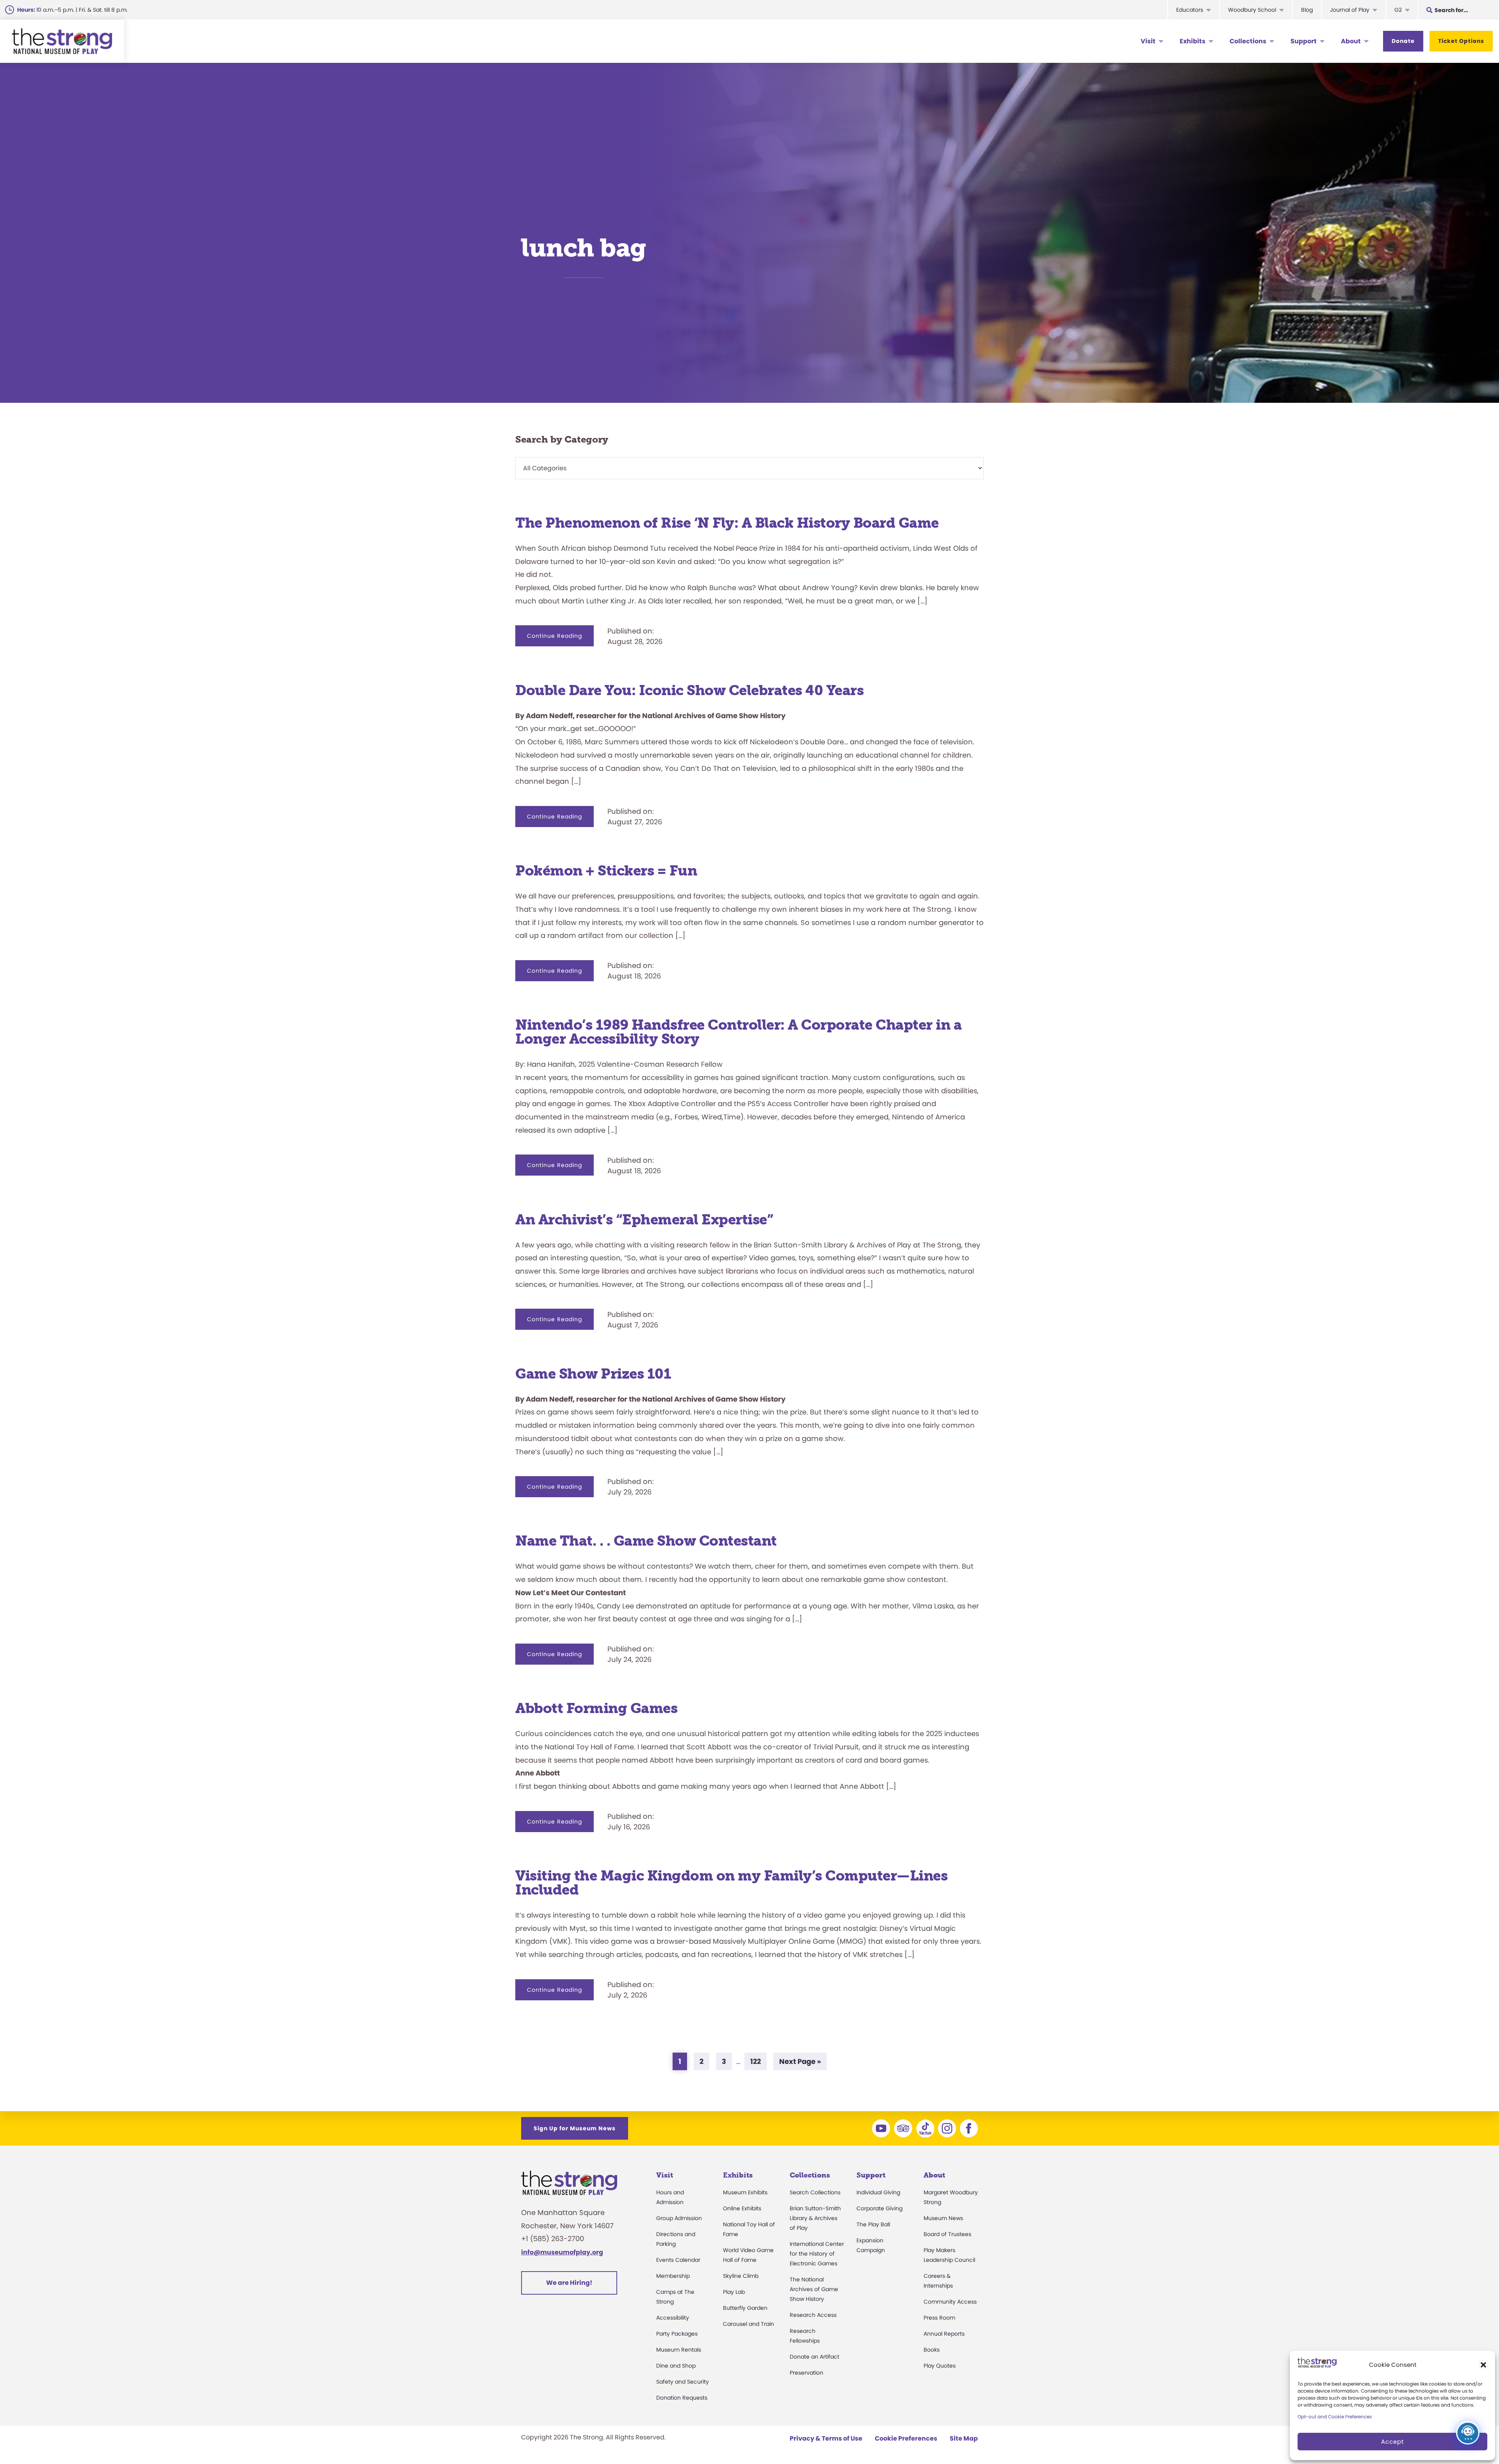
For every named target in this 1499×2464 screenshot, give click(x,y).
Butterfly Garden (745, 2308)
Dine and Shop (676, 2366)
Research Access (813, 2315)
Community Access (950, 2302)
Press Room (939, 2318)
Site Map (964, 2438)
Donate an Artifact (814, 2357)
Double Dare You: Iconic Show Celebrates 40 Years (689, 690)
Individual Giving (878, 2192)
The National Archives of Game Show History (814, 2289)
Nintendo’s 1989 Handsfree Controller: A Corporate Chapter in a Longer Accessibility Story (738, 1032)
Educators (1190, 10)
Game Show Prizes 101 (593, 1374)
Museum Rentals (679, 2350)
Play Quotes (940, 2366)
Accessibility (673, 2318)
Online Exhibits (742, 2208)
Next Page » (800, 2063)
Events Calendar (678, 2260)
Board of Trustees (947, 2234)
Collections (1248, 41)
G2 (1398, 10)
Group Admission (679, 2218)
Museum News (943, 2218)
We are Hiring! (569, 2283)
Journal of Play (1350, 10)
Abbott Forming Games (598, 1708)
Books (932, 2350)
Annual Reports (944, 2334)
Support (1304, 41)
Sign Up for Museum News (575, 2128)
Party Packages (677, 2334)
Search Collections (815, 2192)
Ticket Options (1461, 41)
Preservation (806, 2373)
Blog (1307, 10)
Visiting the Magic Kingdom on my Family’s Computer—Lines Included (731, 1883)
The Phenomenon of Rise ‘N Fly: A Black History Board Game (727, 523)
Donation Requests (682, 2398)
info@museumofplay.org (562, 2252)
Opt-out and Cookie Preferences (1335, 2417)
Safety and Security (683, 2382)
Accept (1392, 2442)
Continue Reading (560, 639)
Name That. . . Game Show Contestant (646, 1541)
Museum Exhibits (745, 2192)
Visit (1148, 41)
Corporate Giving (879, 2208)
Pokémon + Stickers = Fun (606, 871)
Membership (673, 2276)
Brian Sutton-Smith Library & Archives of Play (815, 2218)
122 (758, 2061)
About (1351, 41)
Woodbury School (1252, 10)
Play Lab (734, 2292)
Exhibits (1193, 41)
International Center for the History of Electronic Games (817, 2254)
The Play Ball (873, 2224)
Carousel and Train (749, 2324)
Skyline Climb (741, 2276)
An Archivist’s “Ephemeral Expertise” (644, 1220)
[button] (1483, 2365)
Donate (1403, 41)
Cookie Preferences (906, 2438)
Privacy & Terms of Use (826, 2438)
